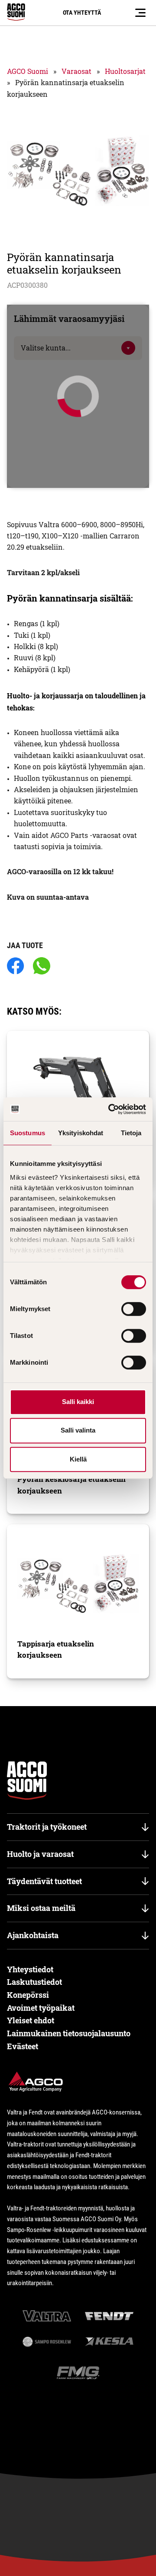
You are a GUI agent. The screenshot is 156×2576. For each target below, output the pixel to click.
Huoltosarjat (125, 71)
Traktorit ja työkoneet (47, 1827)
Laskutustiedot (34, 1982)
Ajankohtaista (33, 1935)
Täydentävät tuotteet (44, 1881)
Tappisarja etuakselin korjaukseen (56, 1649)
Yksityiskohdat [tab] (81, 1133)
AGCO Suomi (28, 71)
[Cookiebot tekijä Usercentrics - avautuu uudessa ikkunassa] (110, 1109)
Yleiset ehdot (31, 2020)
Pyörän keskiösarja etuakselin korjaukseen (71, 1485)
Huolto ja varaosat (40, 1854)
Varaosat (76, 71)
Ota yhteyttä (82, 13)
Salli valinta (78, 1430)
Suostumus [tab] (28, 1133)
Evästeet (23, 2046)
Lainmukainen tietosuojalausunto (69, 2033)
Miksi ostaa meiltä (41, 1908)
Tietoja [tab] (131, 1133)
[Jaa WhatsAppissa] (42, 966)
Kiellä (78, 1459)
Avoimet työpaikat (41, 2008)
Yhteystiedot (30, 1969)
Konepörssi (28, 1995)
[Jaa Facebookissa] (16, 966)
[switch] (134, 1309)
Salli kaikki (78, 1402)
